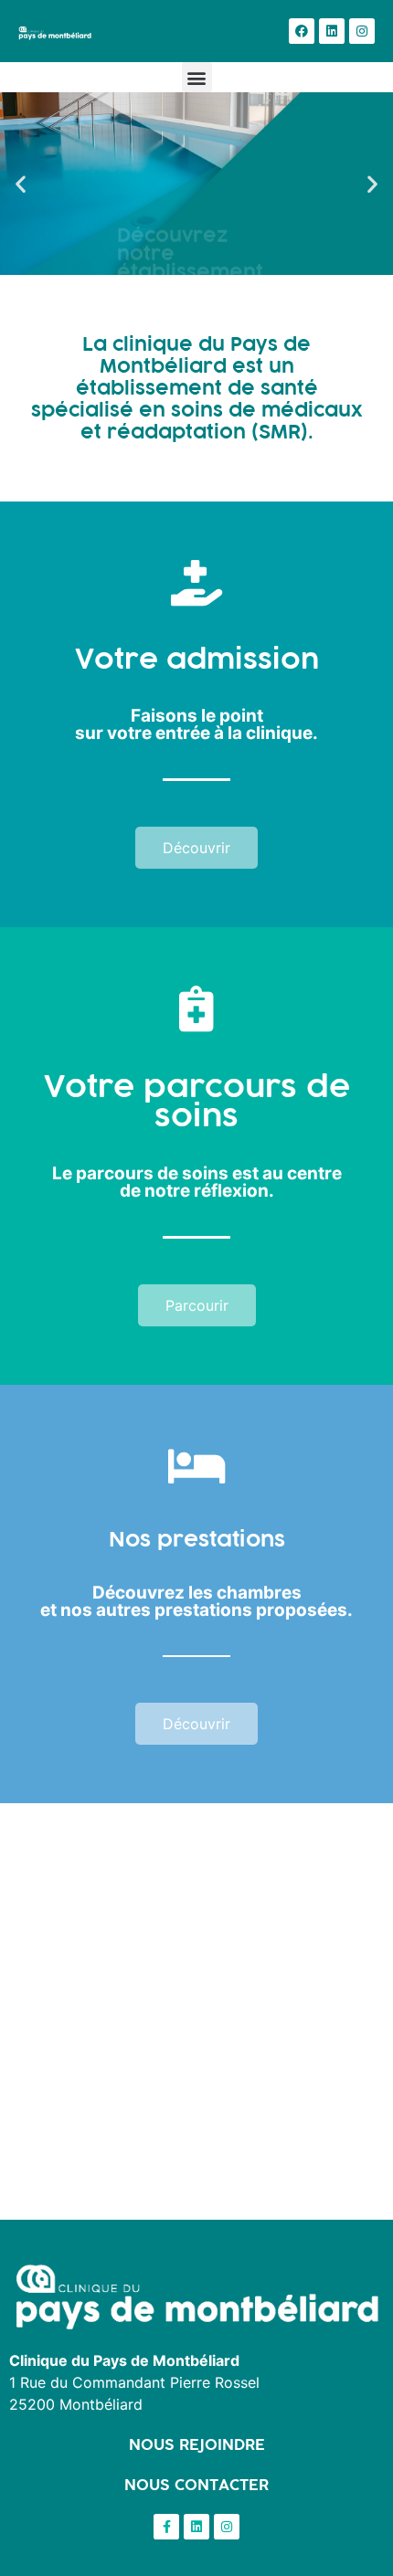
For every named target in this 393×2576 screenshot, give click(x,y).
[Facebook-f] (166, 2527)
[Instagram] (362, 31)
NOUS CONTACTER (196, 2485)
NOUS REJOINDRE (197, 2444)
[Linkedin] (332, 31)
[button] (197, 77)
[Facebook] (302, 31)
